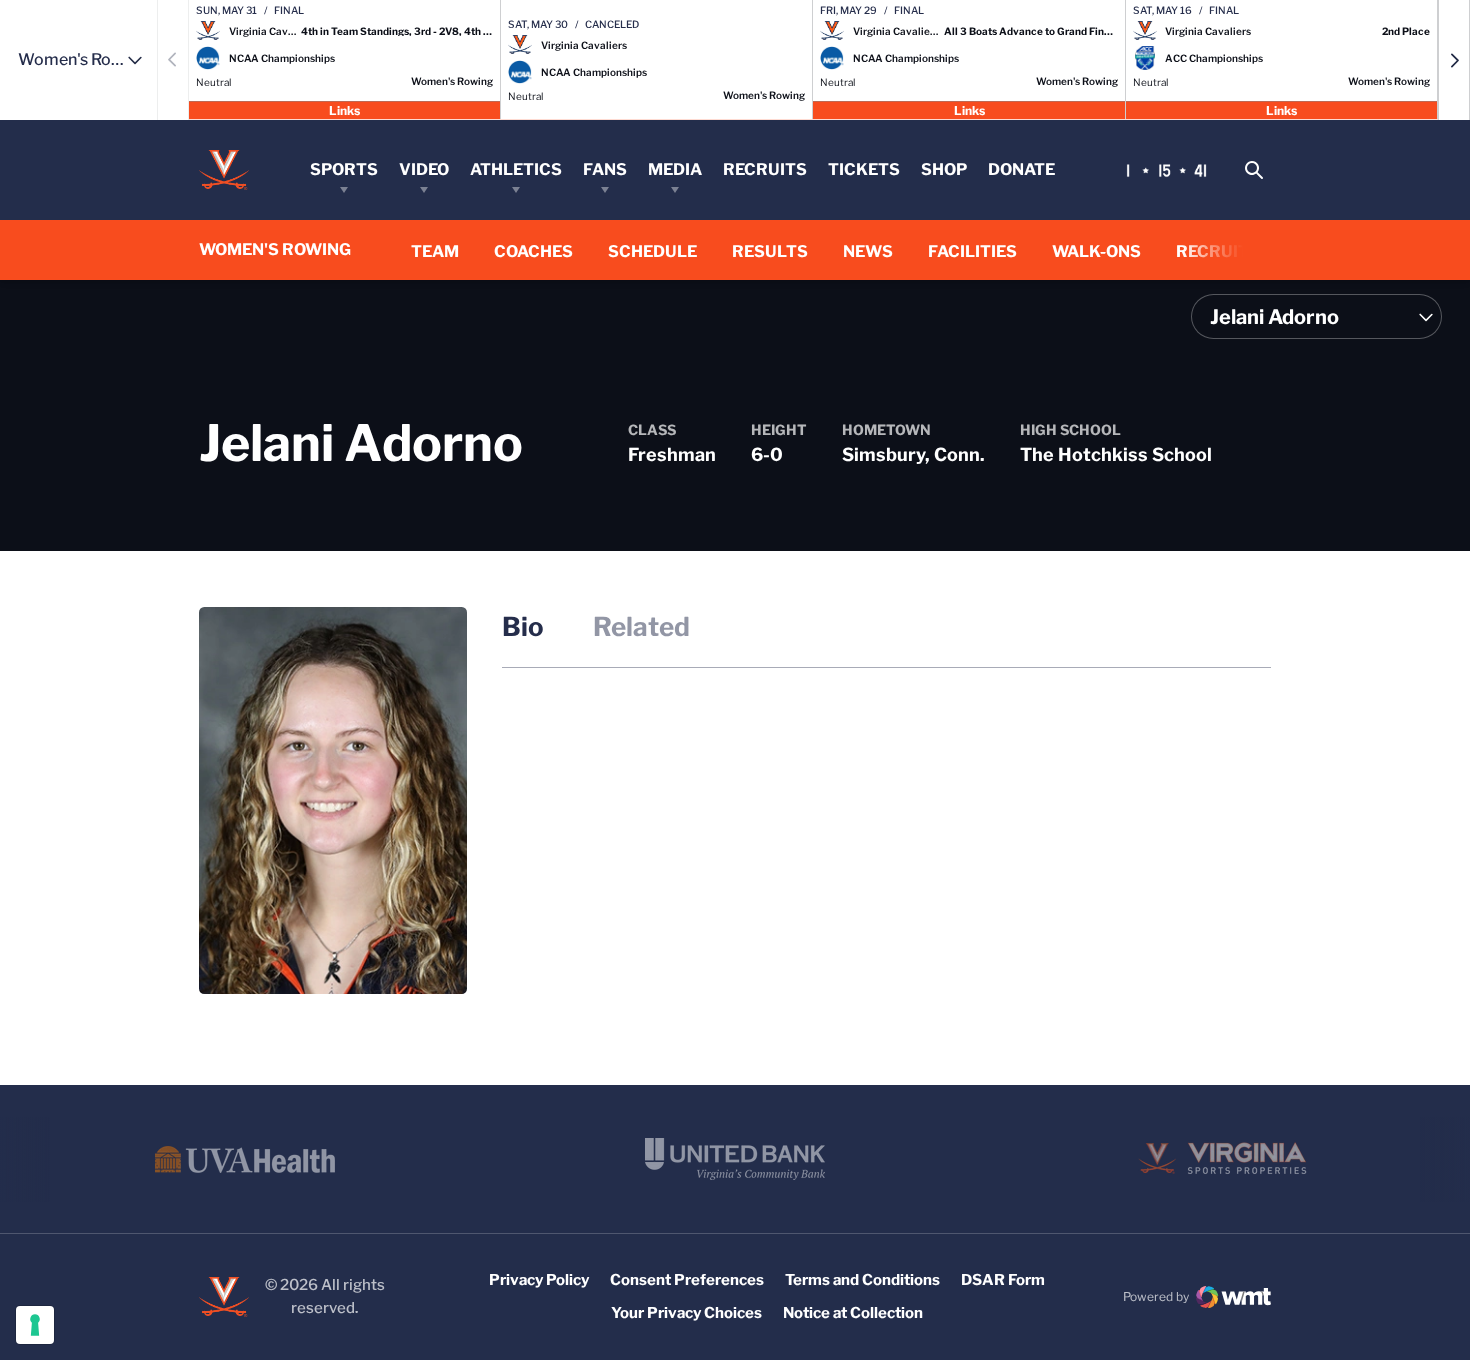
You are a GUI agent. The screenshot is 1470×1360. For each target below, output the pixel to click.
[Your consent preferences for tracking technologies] (35, 1325)
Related (641, 626)
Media (675, 169)
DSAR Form (1003, 1280)
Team (435, 251)
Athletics (516, 169)
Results (770, 251)
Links (344, 109)
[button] (1454, 60)
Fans (605, 169)
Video (424, 169)
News (868, 251)
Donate (1021, 169)
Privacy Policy (539, 1280)
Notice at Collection (853, 1313)
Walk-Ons (1096, 251)
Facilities (972, 251)
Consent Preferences (687, 1280)
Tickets (864, 169)
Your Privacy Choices (686, 1313)
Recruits (765, 169)
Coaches (533, 251)
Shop (944, 169)
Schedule (652, 251)
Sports (344, 169)
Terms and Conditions (862, 1280)
